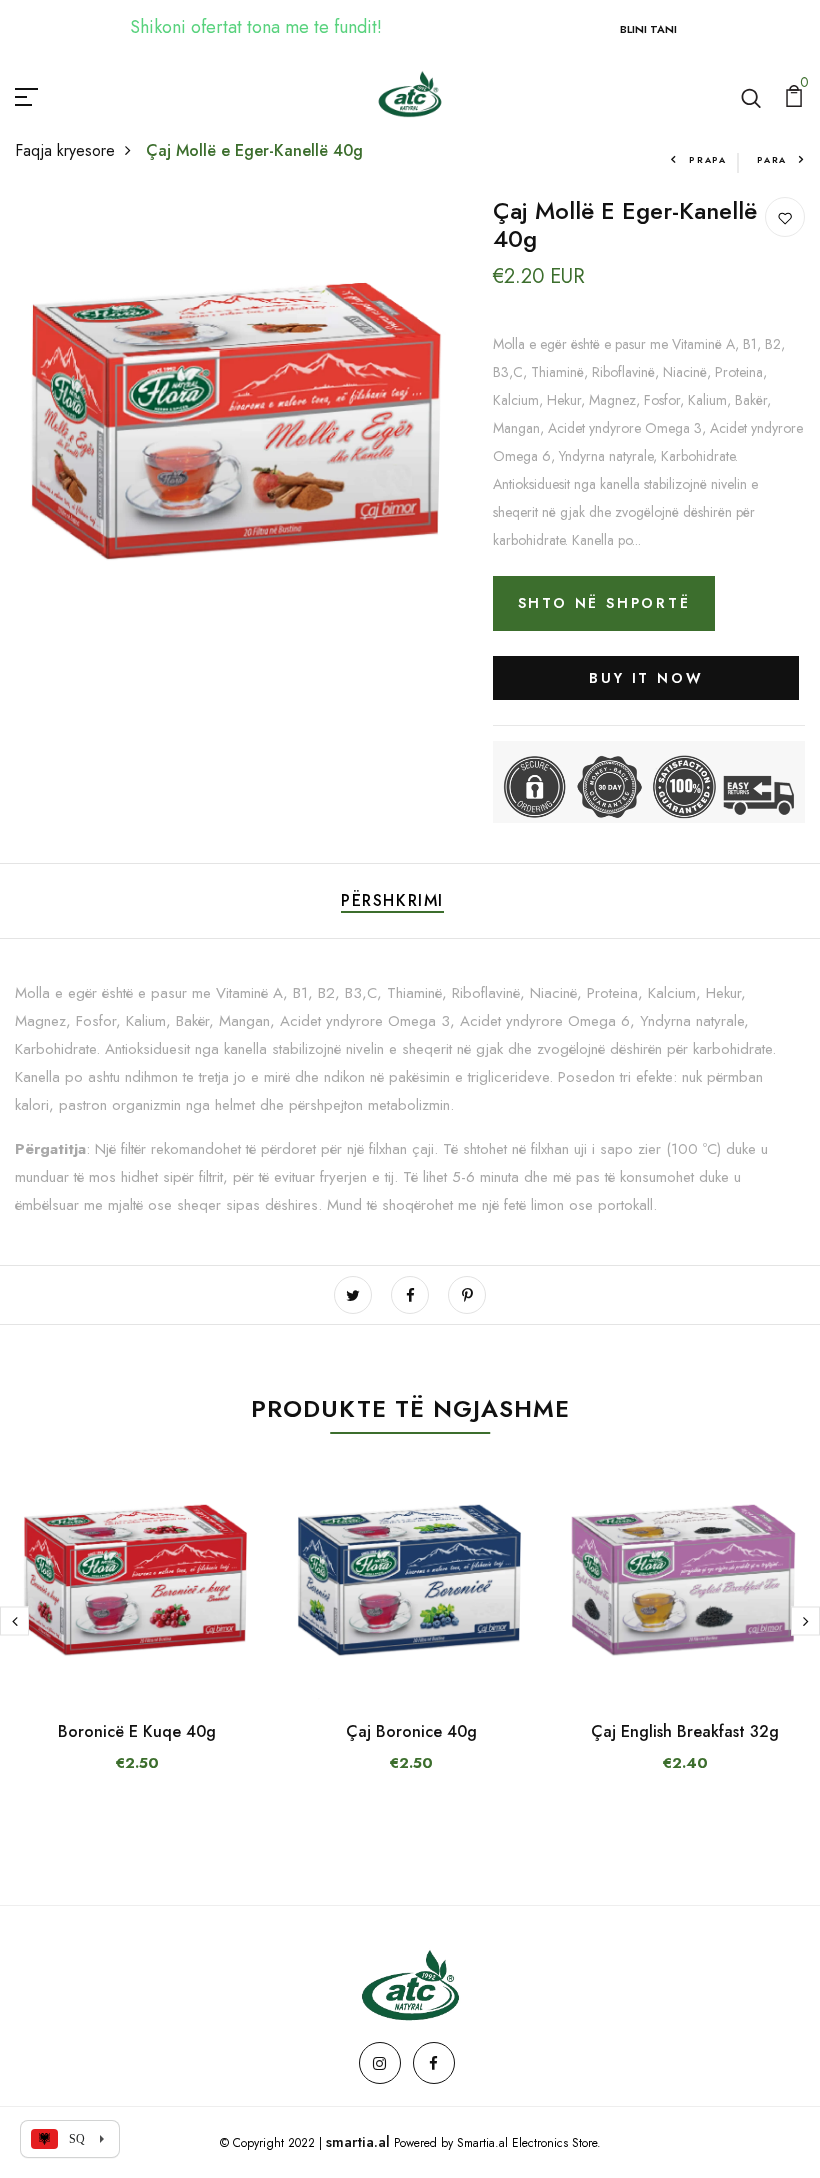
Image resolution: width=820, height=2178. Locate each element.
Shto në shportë (604, 603)
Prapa (708, 159)
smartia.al (358, 2142)
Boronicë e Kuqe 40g (137, 1731)
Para (772, 159)
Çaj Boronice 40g (411, 1731)
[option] (137, 1634)
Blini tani (648, 29)
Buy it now (646, 678)
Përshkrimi (392, 900)
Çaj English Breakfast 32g (685, 1731)
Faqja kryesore (65, 150)
